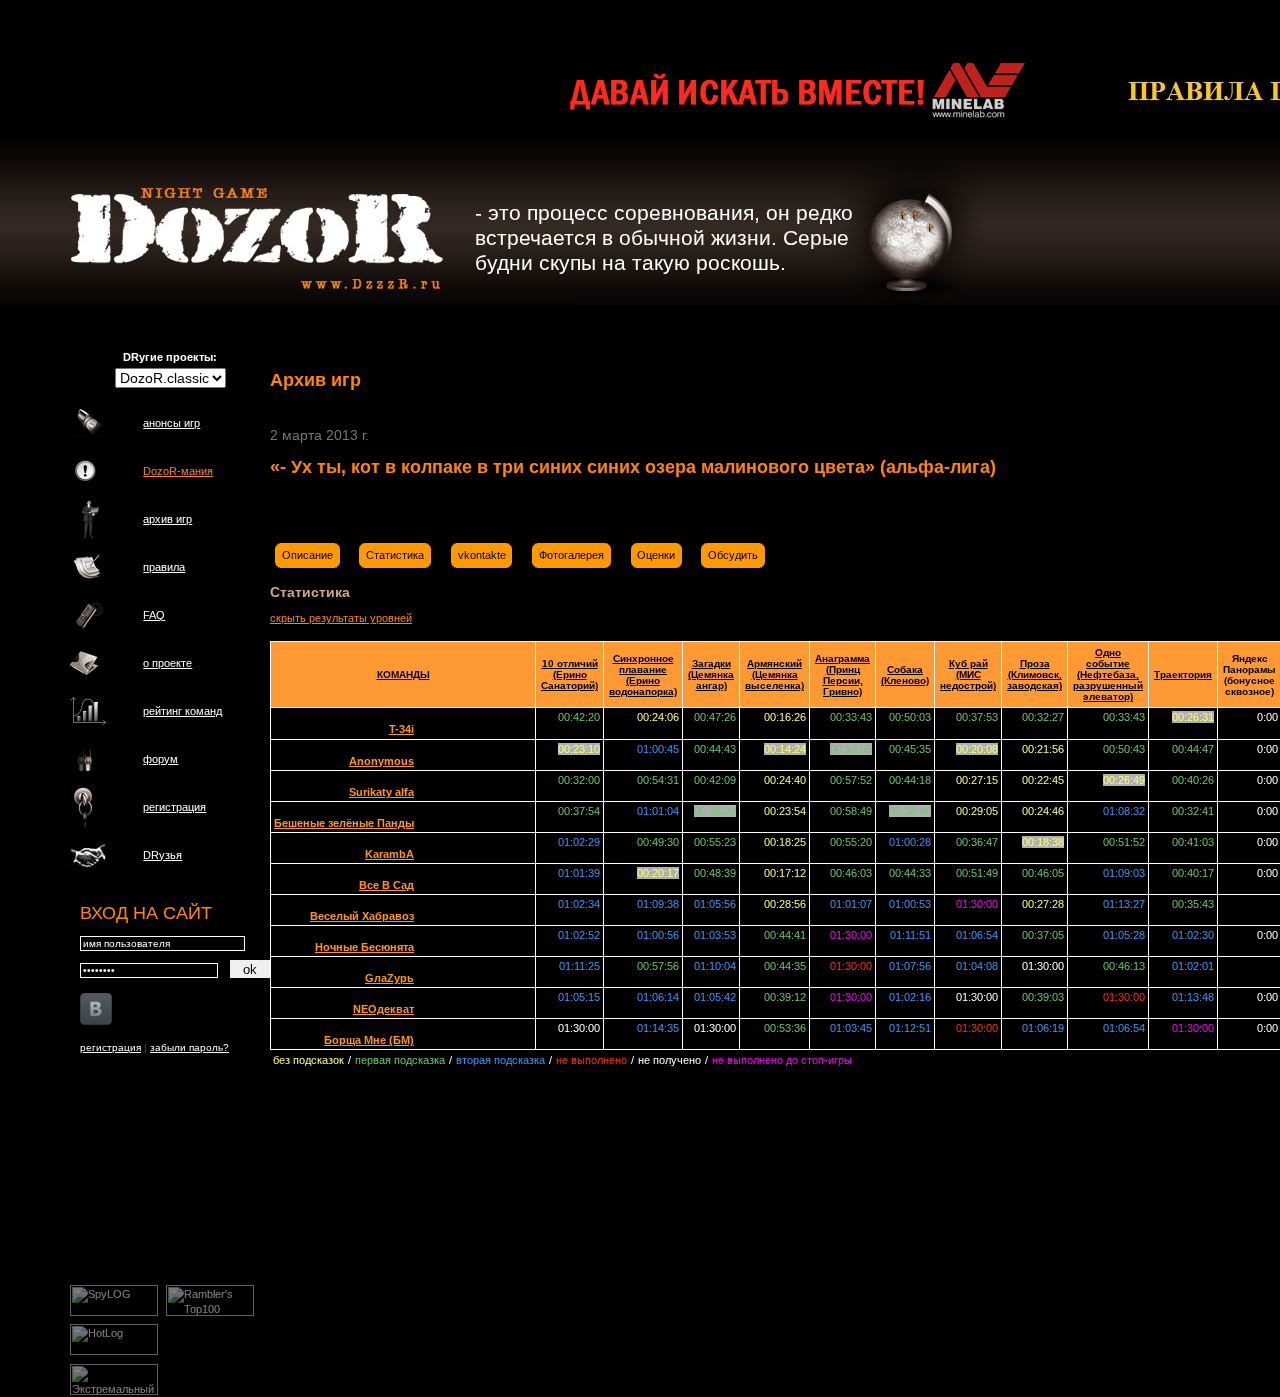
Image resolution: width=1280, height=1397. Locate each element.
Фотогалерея (571, 555)
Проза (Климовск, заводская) (1034, 674)
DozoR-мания (178, 471)
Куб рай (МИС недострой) (968, 674)
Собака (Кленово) (905, 675)
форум (160, 759)
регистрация (174, 807)
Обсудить (733, 555)
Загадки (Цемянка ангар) (711, 674)
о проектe (167, 663)
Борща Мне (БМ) (369, 1040)
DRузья (162, 855)
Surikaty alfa (381, 792)
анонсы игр (171, 423)
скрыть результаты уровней (341, 618)
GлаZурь (389, 978)
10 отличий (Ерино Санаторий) (569, 674)
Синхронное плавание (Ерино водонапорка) (643, 675)
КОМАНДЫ (403, 674)
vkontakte (482, 555)
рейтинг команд (182, 711)
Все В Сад (386, 885)
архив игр (167, 519)
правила (164, 567)
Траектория (1183, 674)
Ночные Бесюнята (364, 947)
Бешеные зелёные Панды (344, 823)
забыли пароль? (189, 1047)
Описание (307, 555)
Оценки (656, 555)
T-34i (401, 729)
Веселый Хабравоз (362, 916)
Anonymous (381, 761)
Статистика (395, 555)
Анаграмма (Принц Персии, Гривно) (842, 675)
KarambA (389, 854)
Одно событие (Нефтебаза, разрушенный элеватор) (1108, 674)
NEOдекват (383, 1009)
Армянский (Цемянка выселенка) (774, 674)
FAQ (154, 615)
